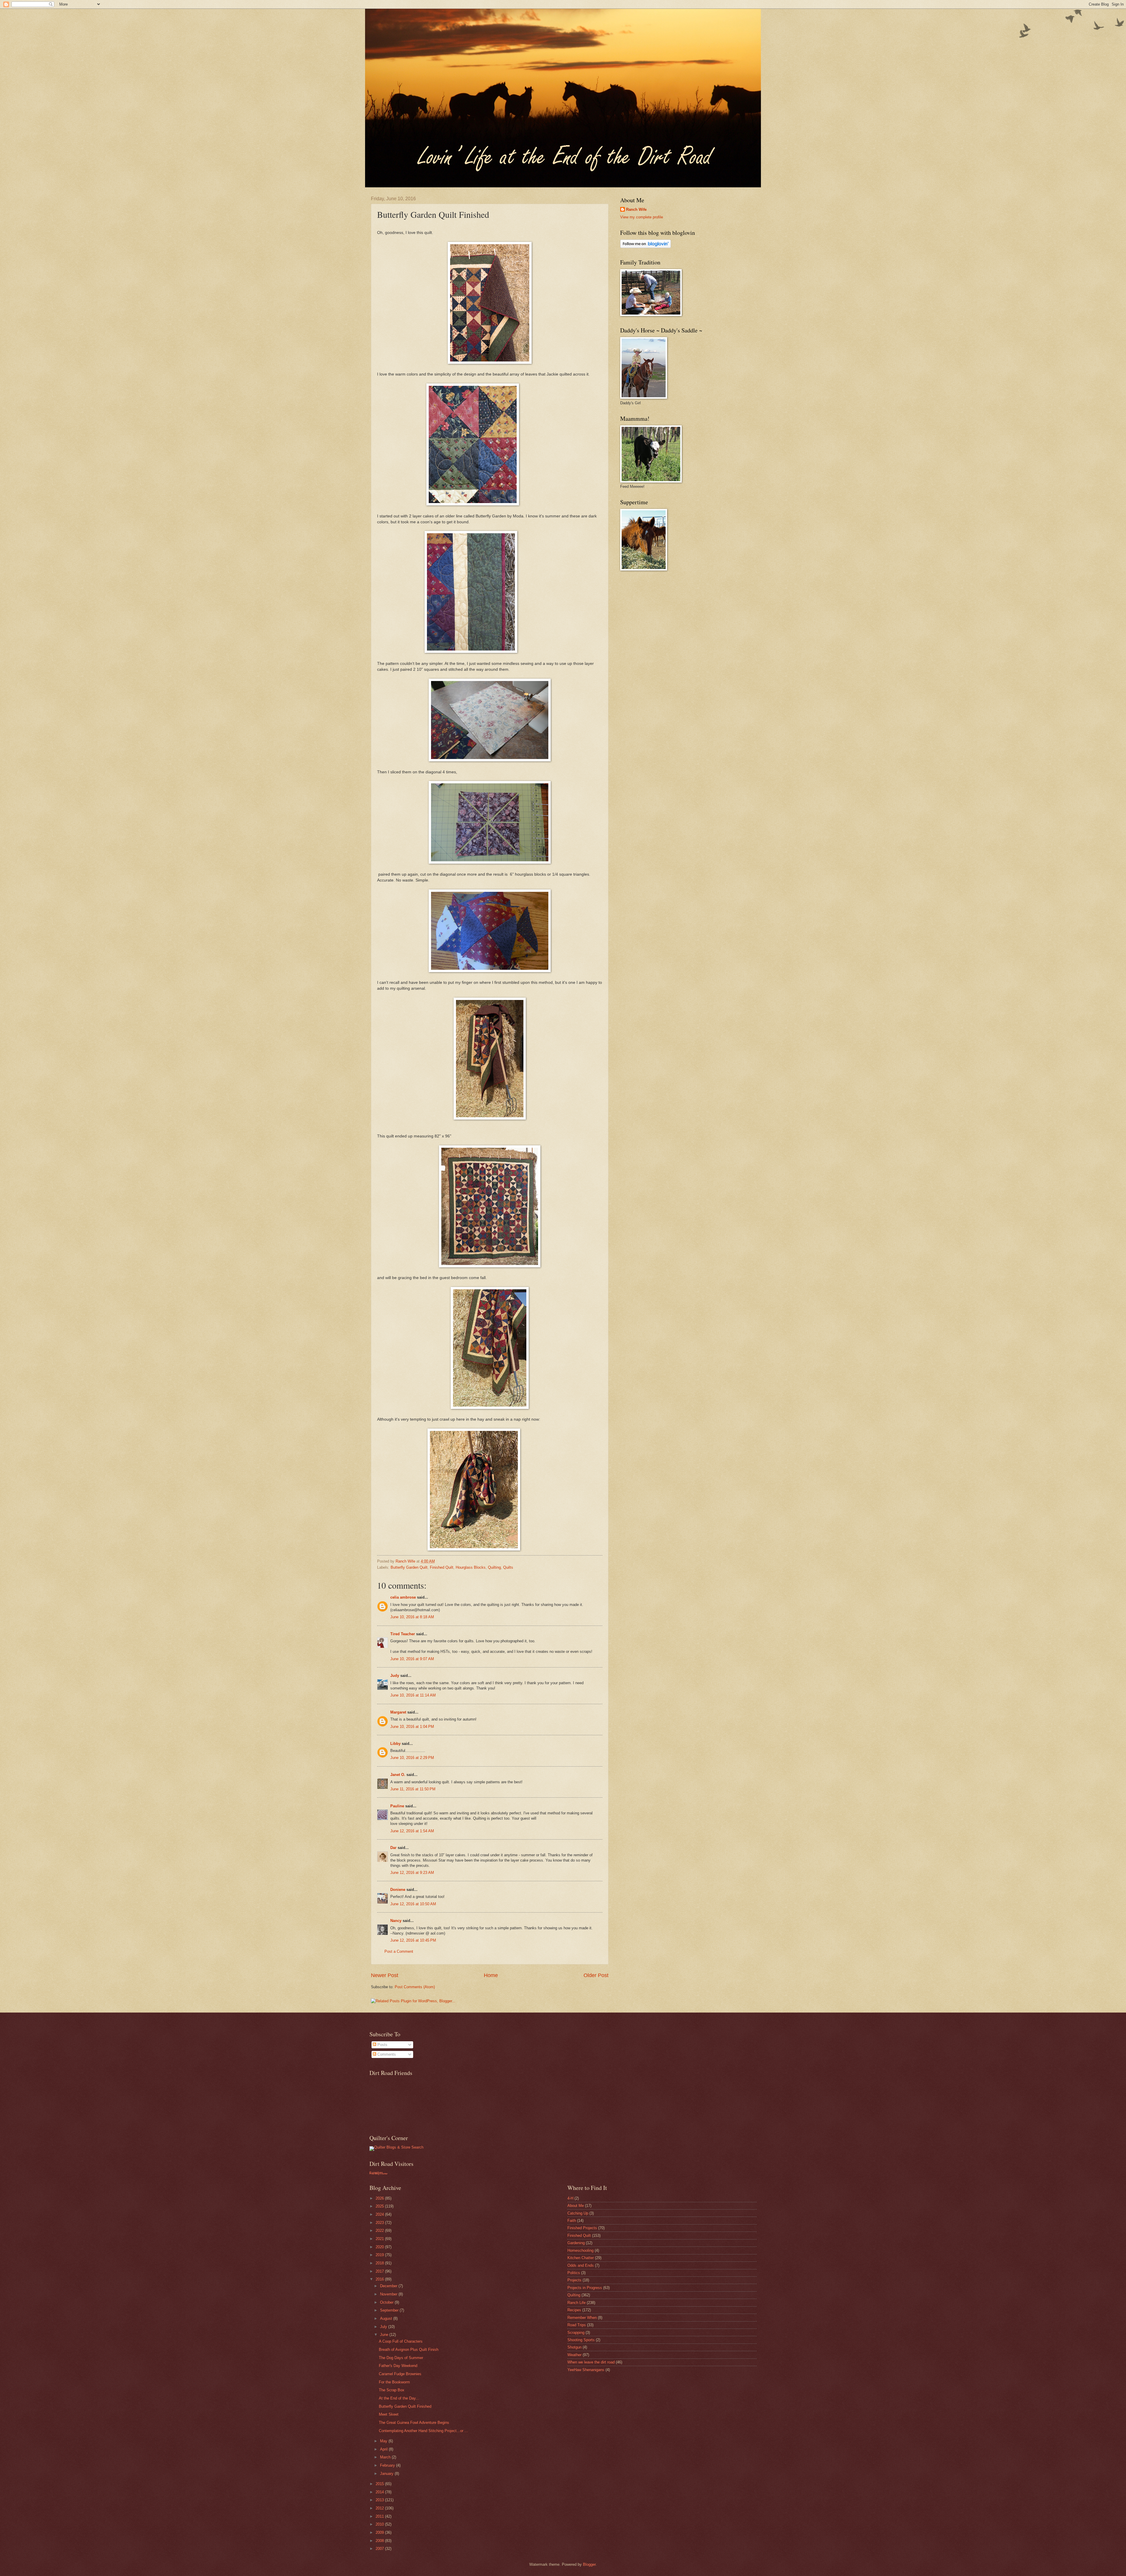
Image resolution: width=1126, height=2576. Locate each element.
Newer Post (385, 1975)
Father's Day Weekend (398, 2366)
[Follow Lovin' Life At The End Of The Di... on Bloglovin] (646, 247)
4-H (570, 2198)
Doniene (398, 1890)
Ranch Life (576, 2303)
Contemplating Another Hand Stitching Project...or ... (423, 2431)
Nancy (396, 1921)
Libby (395, 1744)
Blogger (589, 2564)
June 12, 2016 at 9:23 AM (412, 1873)
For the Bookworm (394, 2382)
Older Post (596, 1975)
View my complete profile (642, 217)
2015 (380, 2484)
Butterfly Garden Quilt (409, 1567)
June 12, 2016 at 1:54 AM (412, 1831)
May (384, 2441)
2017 (380, 2271)
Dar (393, 1848)
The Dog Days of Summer (401, 2358)
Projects (574, 2280)
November (389, 2294)
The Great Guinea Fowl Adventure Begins (414, 2423)
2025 (380, 2206)
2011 (380, 2516)
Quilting (494, 1567)
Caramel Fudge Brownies (400, 2374)
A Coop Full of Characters (401, 2341)
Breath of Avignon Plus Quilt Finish (409, 2350)
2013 (380, 2500)
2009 (380, 2532)
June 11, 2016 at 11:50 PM (413, 1789)
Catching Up (578, 2213)
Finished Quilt (442, 1567)
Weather (574, 2355)
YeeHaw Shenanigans (586, 2370)
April (384, 2449)
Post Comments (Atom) (415, 1987)
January (387, 2474)
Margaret (398, 1712)
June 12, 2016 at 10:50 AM (413, 1904)
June (385, 2335)
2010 (380, 2524)
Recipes (574, 2310)
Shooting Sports (581, 2340)
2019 (380, 2255)
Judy (395, 1676)
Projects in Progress (585, 2288)
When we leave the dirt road (591, 2362)
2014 (380, 2492)
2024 (380, 2214)
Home (491, 1975)
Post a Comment (399, 1951)
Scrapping (576, 2333)
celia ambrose (403, 1597)
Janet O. (398, 1775)
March (386, 2457)
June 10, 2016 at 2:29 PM (412, 1758)
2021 (380, 2239)
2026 (380, 2198)
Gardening (576, 2243)
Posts (382, 2045)
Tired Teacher (403, 1634)
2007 (380, 2549)
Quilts (508, 1567)
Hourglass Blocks (471, 1567)
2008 (380, 2541)
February (388, 2465)
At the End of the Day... (399, 2398)
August (387, 2318)
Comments (386, 2054)
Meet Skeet (389, 2414)
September (390, 2310)
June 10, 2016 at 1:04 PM (412, 1727)
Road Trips (577, 2325)
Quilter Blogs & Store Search (399, 2147)
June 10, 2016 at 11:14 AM (413, 1695)
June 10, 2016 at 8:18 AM (412, 1617)
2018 (380, 2263)
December (389, 2286)
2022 (380, 2231)
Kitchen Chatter (581, 2258)
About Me (576, 2206)
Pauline (397, 1806)
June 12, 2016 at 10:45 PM (413, 1940)
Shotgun (574, 2347)
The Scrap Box (392, 2390)
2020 (380, 2247)
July (384, 2327)
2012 (380, 2508)
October (387, 2302)
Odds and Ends (581, 2265)
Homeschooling (580, 2250)
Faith (572, 2221)
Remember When (582, 2318)
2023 (380, 2223)
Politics (574, 2273)
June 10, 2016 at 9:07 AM (412, 1659)
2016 (380, 2279)
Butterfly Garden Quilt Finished (405, 2406)
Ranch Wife (636, 209)
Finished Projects (582, 2228)
